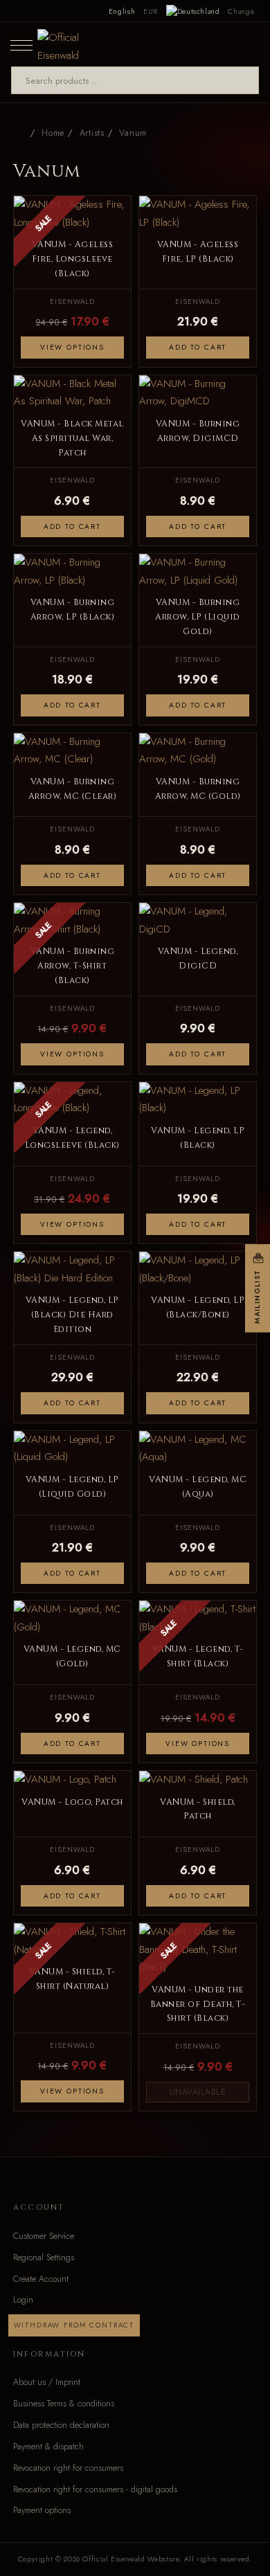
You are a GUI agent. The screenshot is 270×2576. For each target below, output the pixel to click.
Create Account (41, 2279)
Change (241, 11)
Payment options (42, 2510)
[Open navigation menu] (21, 44)
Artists (92, 133)
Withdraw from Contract (74, 2325)
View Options (72, 347)
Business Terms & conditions (64, 2404)
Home (53, 133)
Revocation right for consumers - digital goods (95, 2489)
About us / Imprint (47, 2382)
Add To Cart (198, 347)
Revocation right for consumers (68, 2468)
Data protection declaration (61, 2425)
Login (23, 2300)
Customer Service (44, 2236)
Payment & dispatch (48, 2447)
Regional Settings (44, 2258)
